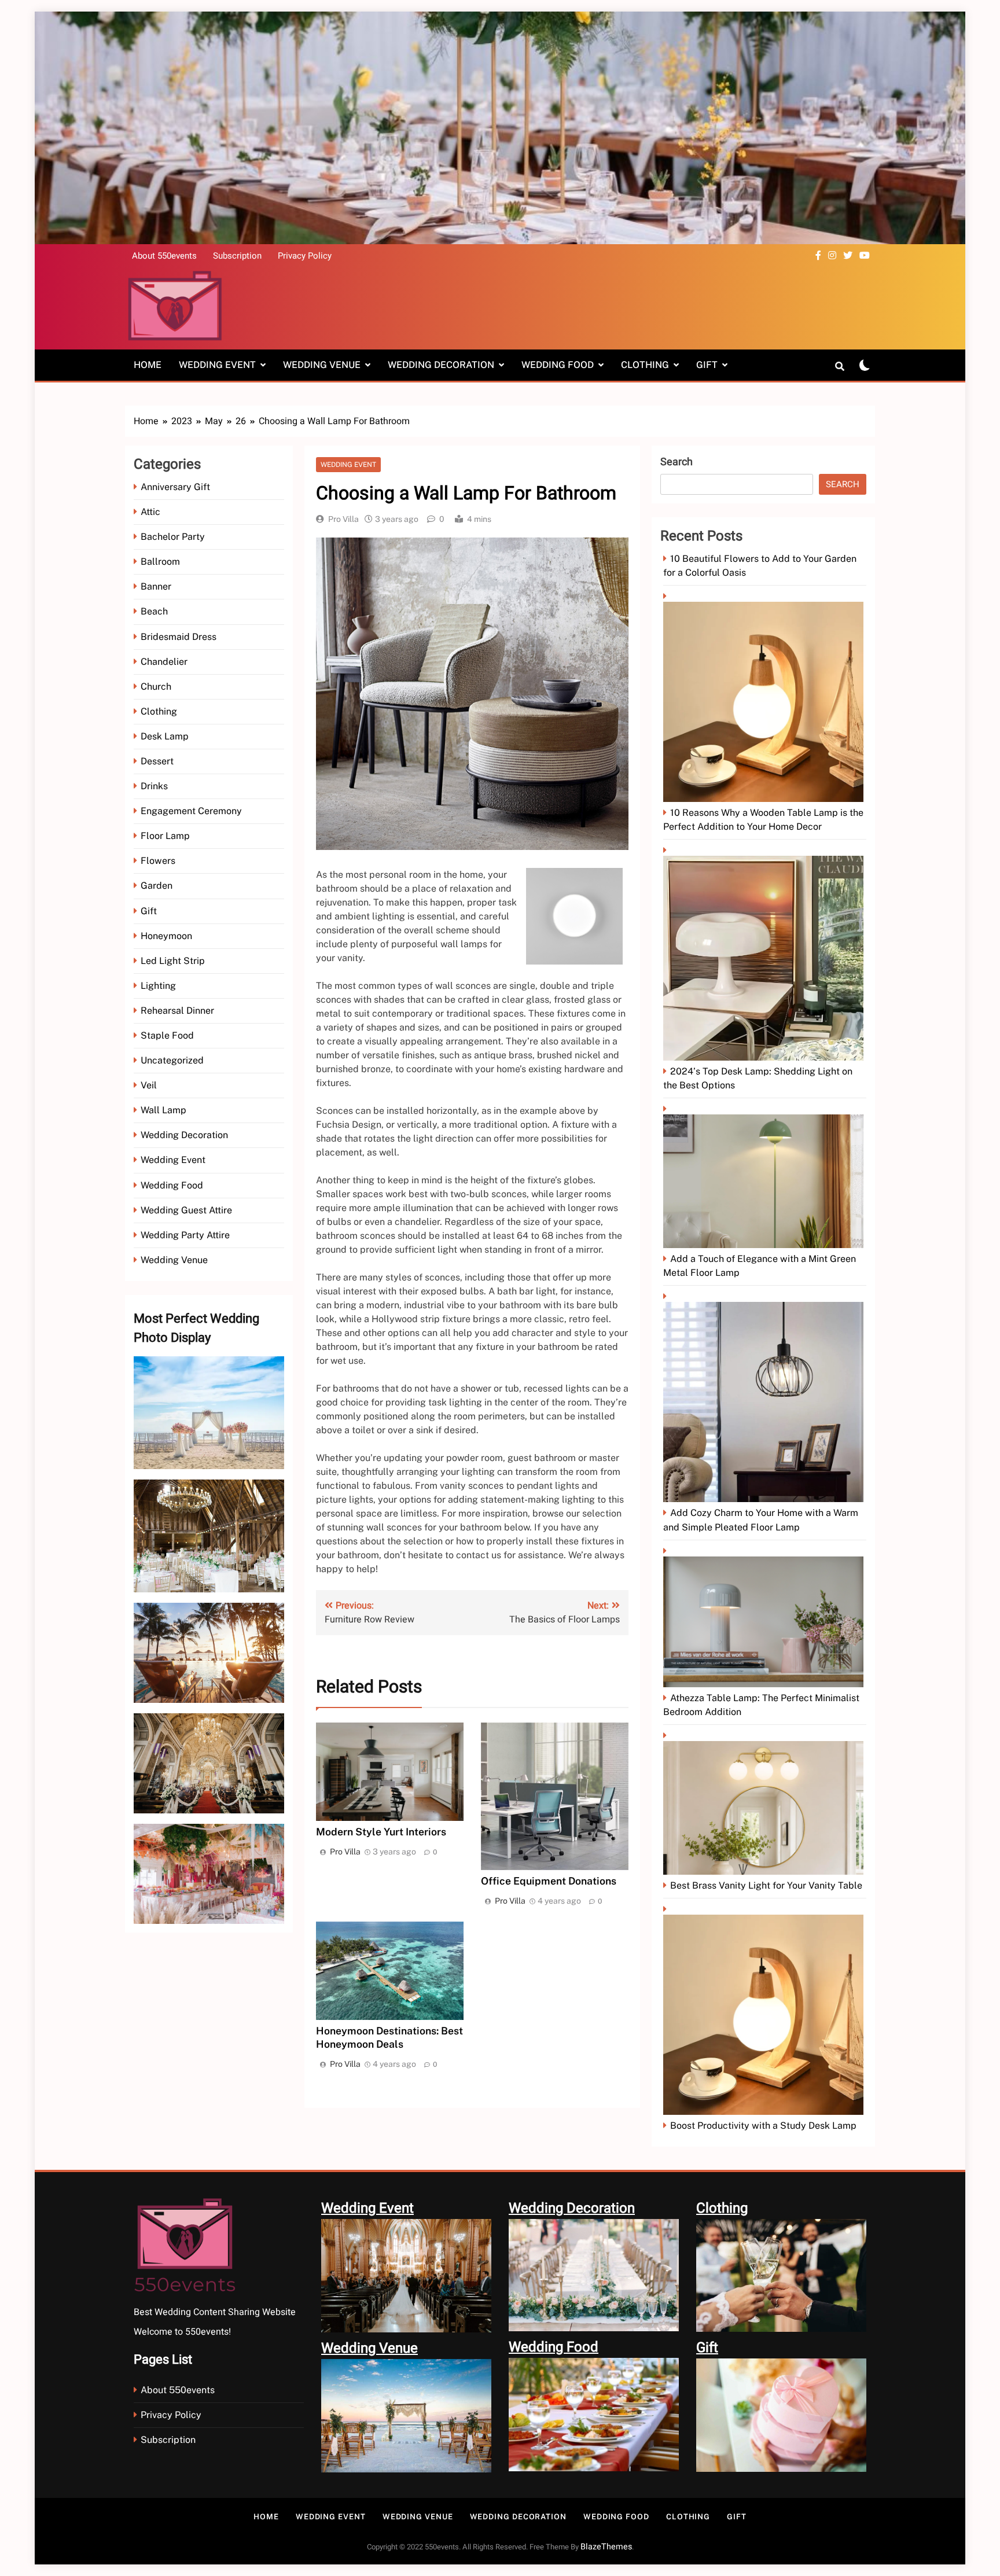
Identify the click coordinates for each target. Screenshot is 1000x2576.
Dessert (157, 761)
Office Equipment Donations (549, 1881)
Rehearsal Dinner (177, 1011)
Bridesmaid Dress (179, 637)
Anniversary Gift (175, 487)
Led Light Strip (173, 961)
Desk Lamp (165, 736)
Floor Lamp (165, 836)
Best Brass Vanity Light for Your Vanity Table (766, 1885)
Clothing (645, 365)
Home (148, 365)
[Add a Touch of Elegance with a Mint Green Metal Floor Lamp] (765, 1177)
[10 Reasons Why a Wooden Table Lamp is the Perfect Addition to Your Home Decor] (765, 698)
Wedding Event (217, 365)
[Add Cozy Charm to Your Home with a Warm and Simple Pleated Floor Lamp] (765, 1398)
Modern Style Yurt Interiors (381, 1832)
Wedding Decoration (441, 365)
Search (677, 462)
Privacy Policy (305, 256)
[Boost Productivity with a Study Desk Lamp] (765, 2010)
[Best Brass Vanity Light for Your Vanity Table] (765, 1804)
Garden (157, 886)
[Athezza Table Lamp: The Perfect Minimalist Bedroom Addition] (765, 1618)
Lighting (158, 986)
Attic (150, 512)
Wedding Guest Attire (186, 1210)
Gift (707, 365)
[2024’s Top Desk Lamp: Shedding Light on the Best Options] (765, 954)
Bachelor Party (173, 537)
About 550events (164, 256)
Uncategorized (172, 1060)
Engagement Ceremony (191, 811)
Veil (149, 1085)
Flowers (158, 861)
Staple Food (167, 1035)
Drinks (154, 786)
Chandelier (164, 662)
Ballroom (160, 562)
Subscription (237, 256)
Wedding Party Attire (185, 1235)
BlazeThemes (606, 2547)
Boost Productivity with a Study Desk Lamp (763, 2126)
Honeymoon (166, 936)
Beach (154, 611)
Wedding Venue (322, 365)
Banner (156, 586)
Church (156, 687)
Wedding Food (558, 365)
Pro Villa (343, 519)
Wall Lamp (163, 1110)
